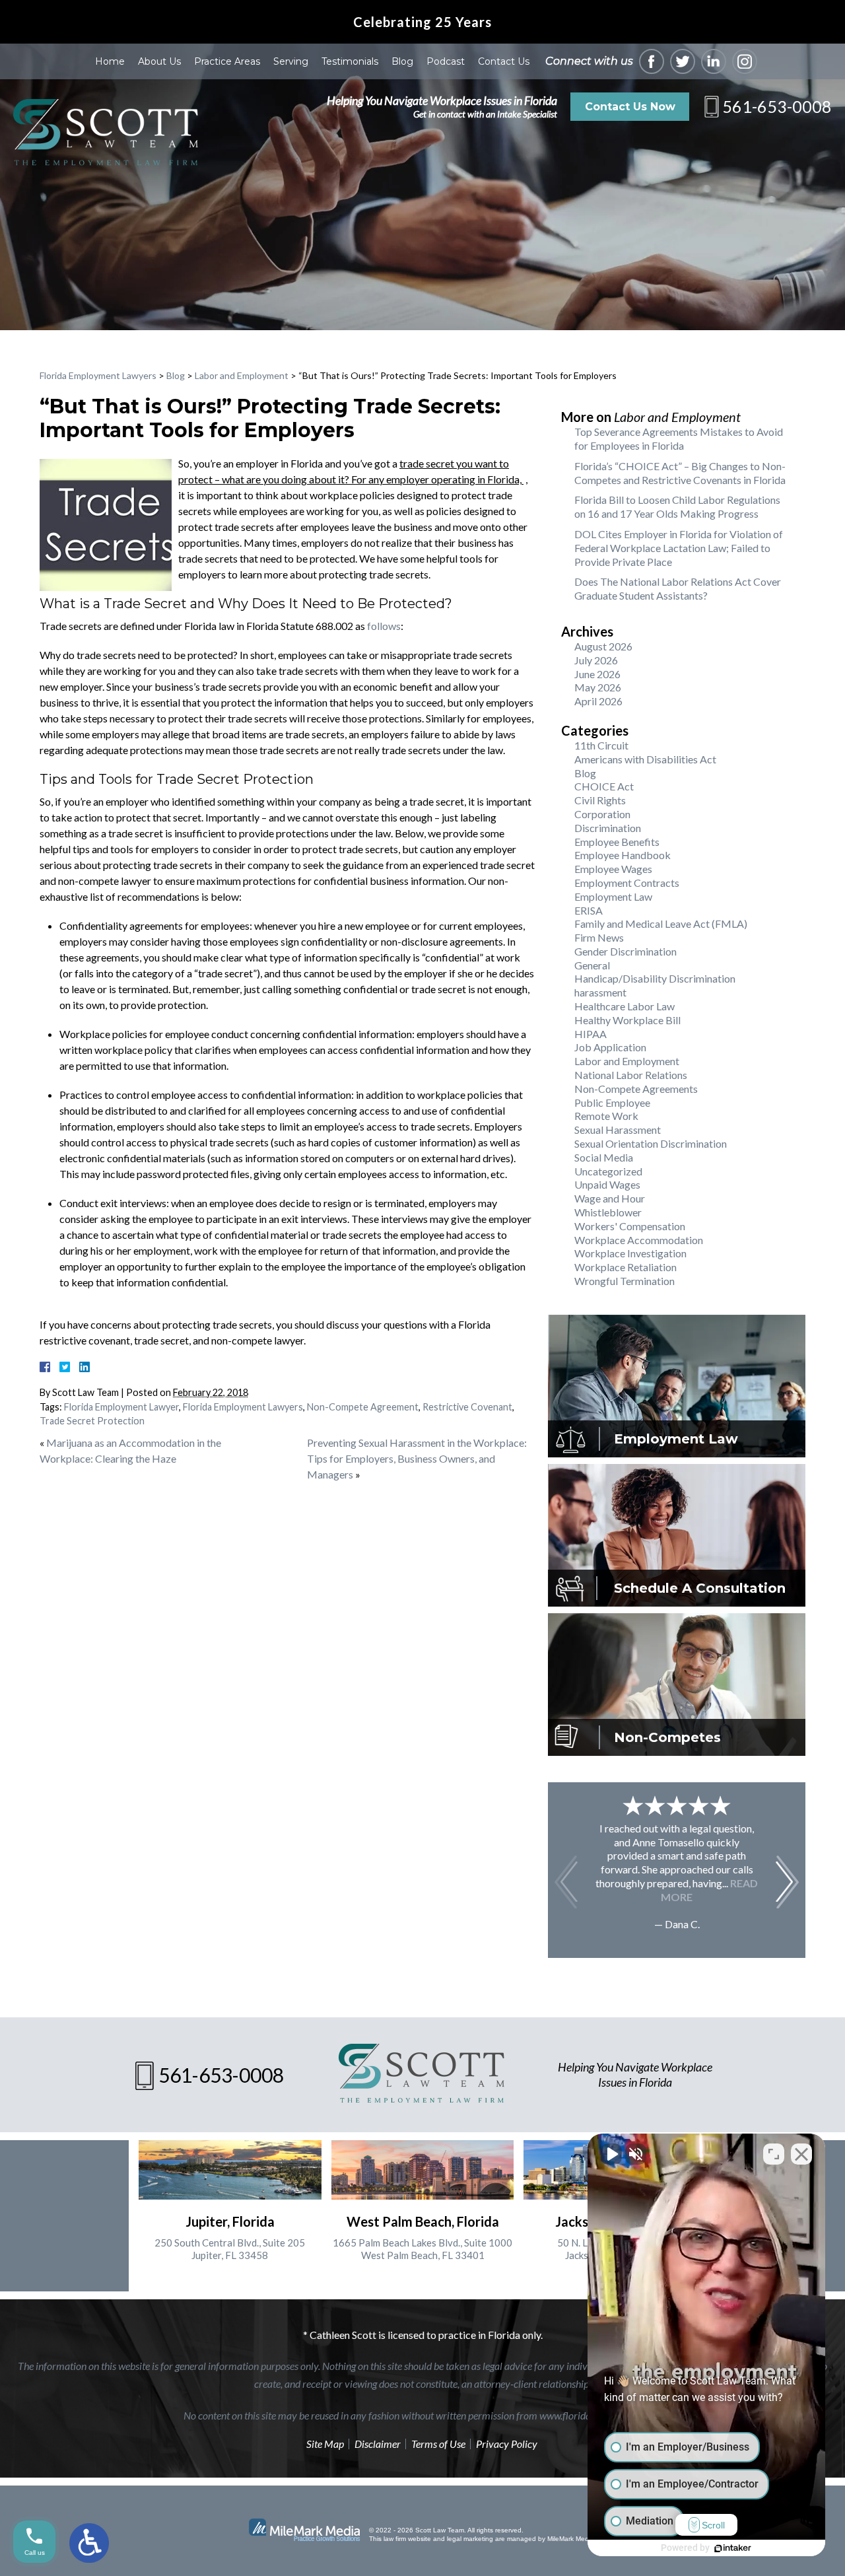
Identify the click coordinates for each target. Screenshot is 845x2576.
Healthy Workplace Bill (627, 1020)
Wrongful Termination (625, 1281)
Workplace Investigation (630, 1253)
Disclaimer (378, 2444)
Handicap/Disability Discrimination (655, 978)
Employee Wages (613, 869)
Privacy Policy (507, 2444)
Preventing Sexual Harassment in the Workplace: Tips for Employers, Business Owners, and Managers (417, 1458)
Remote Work (606, 1116)
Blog (402, 61)
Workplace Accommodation (639, 1240)
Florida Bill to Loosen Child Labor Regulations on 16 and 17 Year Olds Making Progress (677, 506)
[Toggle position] (774, 2154)
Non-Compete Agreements (636, 1089)
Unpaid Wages (607, 1184)
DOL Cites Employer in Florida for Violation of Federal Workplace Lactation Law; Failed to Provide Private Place (679, 548)
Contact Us (504, 61)
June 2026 (597, 674)
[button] (787, 1882)
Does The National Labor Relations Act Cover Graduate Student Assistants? (678, 588)
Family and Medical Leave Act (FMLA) (661, 923)
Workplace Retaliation (625, 1267)
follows (384, 626)
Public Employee (612, 1102)
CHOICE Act (604, 786)
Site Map (325, 2444)
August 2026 (603, 646)
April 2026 (598, 701)
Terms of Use (438, 2444)
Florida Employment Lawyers (98, 375)
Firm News (599, 937)
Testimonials (350, 61)
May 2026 (598, 687)
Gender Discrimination (625, 951)
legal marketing (470, 2539)
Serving (291, 61)
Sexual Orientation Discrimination (651, 1143)
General (592, 965)
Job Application (610, 1047)
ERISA (589, 910)
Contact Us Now (630, 107)
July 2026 (596, 660)
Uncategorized (608, 1171)
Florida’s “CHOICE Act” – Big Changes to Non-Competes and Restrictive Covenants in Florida (680, 473)
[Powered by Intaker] (733, 2548)
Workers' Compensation (630, 1226)
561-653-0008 (777, 106)
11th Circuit (601, 745)
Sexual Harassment (618, 1130)
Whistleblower (608, 1212)
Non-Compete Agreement (363, 1407)
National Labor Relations (631, 1075)
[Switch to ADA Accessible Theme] (89, 2543)
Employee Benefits (617, 842)
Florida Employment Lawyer (121, 1407)
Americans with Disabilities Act (645, 759)
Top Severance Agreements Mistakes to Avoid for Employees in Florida (679, 438)
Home (110, 61)
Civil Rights (600, 800)
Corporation (602, 814)
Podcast (446, 61)
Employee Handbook (623, 855)
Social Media (604, 1157)
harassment (600, 992)
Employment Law (613, 896)
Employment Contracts (627, 883)
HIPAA (591, 1034)
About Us (159, 61)
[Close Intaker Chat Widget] (801, 2154)
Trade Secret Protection (92, 1421)
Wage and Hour (610, 1198)
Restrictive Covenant (467, 1407)
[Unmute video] (611, 2154)
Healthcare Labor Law (625, 1006)
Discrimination (608, 828)
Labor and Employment (242, 375)
